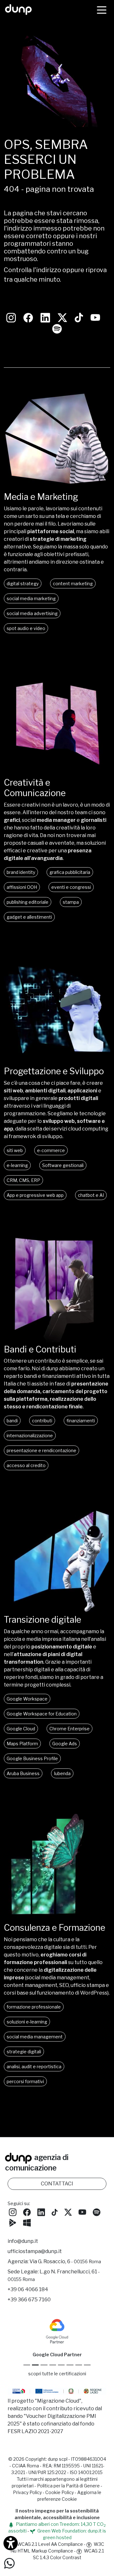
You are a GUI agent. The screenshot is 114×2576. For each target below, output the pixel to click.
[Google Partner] (27, 2365)
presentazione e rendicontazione (41, 1450)
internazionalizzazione (30, 1436)
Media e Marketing (41, 497)
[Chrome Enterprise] (61, 2365)
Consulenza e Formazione (54, 1928)
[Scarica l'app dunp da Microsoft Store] (27, 2222)
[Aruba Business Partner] (87, 2365)
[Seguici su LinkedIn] (45, 317)
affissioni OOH (22, 887)
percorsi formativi (25, 2081)
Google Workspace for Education (42, 1714)
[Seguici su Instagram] (11, 317)
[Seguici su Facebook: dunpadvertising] (28, 317)
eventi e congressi (71, 887)
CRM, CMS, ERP (23, 1180)
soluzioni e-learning (27, 2022)
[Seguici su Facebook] (27, 2212)
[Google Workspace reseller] (44, 2365)
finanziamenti (81, 1421)
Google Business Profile (32, 1758)
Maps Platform (22, 1744)
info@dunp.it (23, 2241)
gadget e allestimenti (29, 917)
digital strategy (23, 584)
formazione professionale (34, 2007)
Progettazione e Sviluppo (54, 1071)
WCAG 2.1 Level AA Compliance (50, 2544)
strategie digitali (24, 2052)
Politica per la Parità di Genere (68, 2486)
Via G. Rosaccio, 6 (65, 2261)
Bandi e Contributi (40, 1349)
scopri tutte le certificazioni (57, 2374)
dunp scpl (58, 2459)
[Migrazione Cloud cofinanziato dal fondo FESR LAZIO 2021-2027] (57, 2392)
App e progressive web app (35, 1195)
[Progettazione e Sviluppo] (57, 1062)
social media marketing (31, 598)
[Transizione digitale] (57, 1611)
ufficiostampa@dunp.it (35, 2251)
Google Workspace (27, 1699)
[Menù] (102, 10)
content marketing (73, 584)
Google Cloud (21, 1729)
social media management (35, 2037)
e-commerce (51, 1150)
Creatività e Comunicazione (35, 788)
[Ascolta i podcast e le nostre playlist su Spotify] (57, 328)
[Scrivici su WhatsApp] (9, 2563)
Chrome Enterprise (70, 1729)
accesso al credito (26, 1465)
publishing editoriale (28, 902)
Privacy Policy (27, 2492)
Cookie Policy (60, 2492)
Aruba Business (23, 1773)
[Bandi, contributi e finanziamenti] (57, 1341)
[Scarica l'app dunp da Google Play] (13, 2222)
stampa (71, 902)
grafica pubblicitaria (70, 872)
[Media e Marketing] (57, 488)
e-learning (17, 1165)
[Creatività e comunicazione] (57, 774)
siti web (15, 1150)
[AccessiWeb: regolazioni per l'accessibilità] (11, 2543)
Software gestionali (63, 1165)
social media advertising (32, 613)
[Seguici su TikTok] (79, 317)
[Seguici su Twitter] (62, 317)
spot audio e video (26, 628)
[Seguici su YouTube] (95, 317)
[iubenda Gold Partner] (79, 2365)
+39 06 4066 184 (28, 2289)
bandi (12, 1421)
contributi (42, 1421)
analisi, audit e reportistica (34, 2066)
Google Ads (65, 1744)
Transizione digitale (42, 1620)
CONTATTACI (57, 2184)
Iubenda (62, 1773)
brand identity (21, 872)
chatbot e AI (91, 1195)
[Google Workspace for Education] (53, 2365)
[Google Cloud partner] (35, 2365)
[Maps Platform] (70, 2365)
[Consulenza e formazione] (57, 1919)
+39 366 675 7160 (29, 2300)
